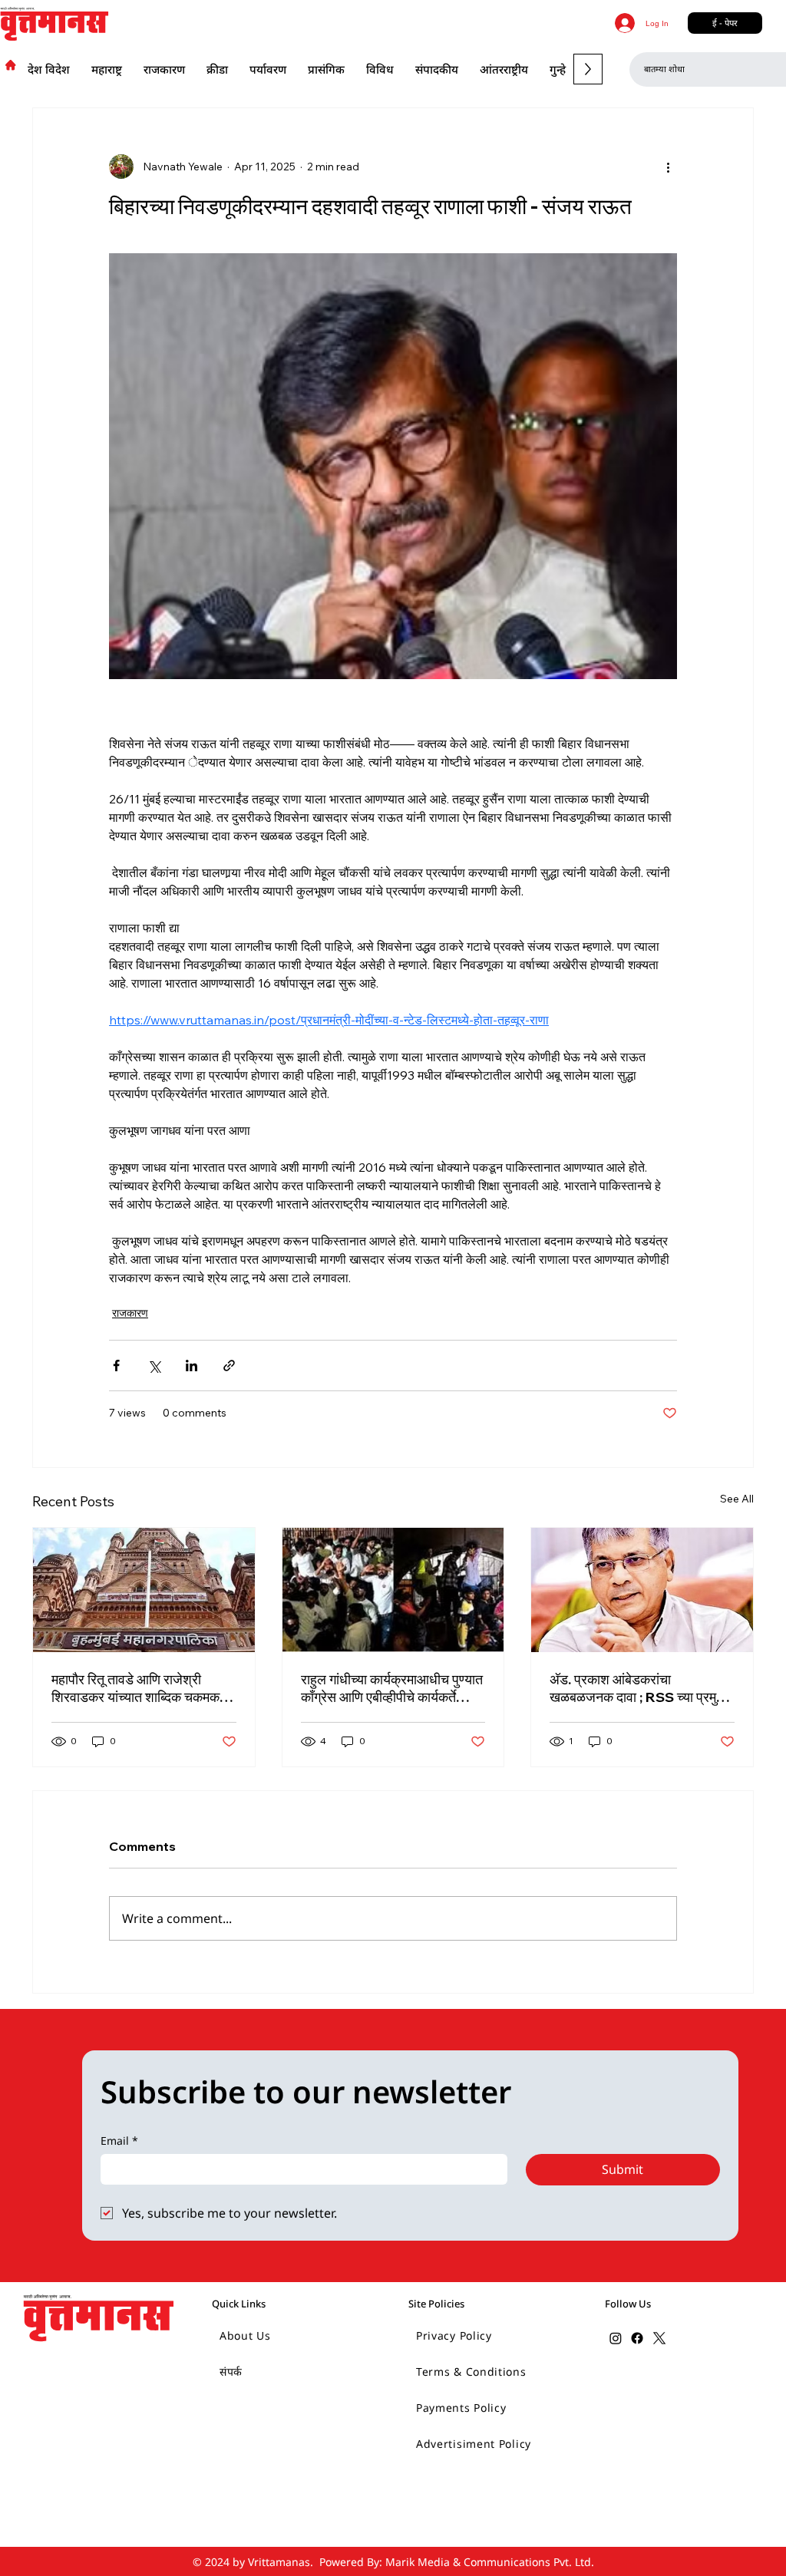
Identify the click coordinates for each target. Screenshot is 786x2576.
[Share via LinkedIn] (192, 1366)
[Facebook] (637, 2338)
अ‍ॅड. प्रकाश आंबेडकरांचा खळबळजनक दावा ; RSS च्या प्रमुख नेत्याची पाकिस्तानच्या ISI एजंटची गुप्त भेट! (640, 1688)
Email (119, 2141)
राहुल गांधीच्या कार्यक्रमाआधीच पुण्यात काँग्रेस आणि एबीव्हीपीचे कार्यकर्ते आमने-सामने (392, 1688)
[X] (659, 2338)
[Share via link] (229, 1366)
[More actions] (668, 167)
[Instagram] (616, 2338)
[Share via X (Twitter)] (154, 1366)
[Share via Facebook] (116, 1366)
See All (737, 1499)
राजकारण (130, 1313)
